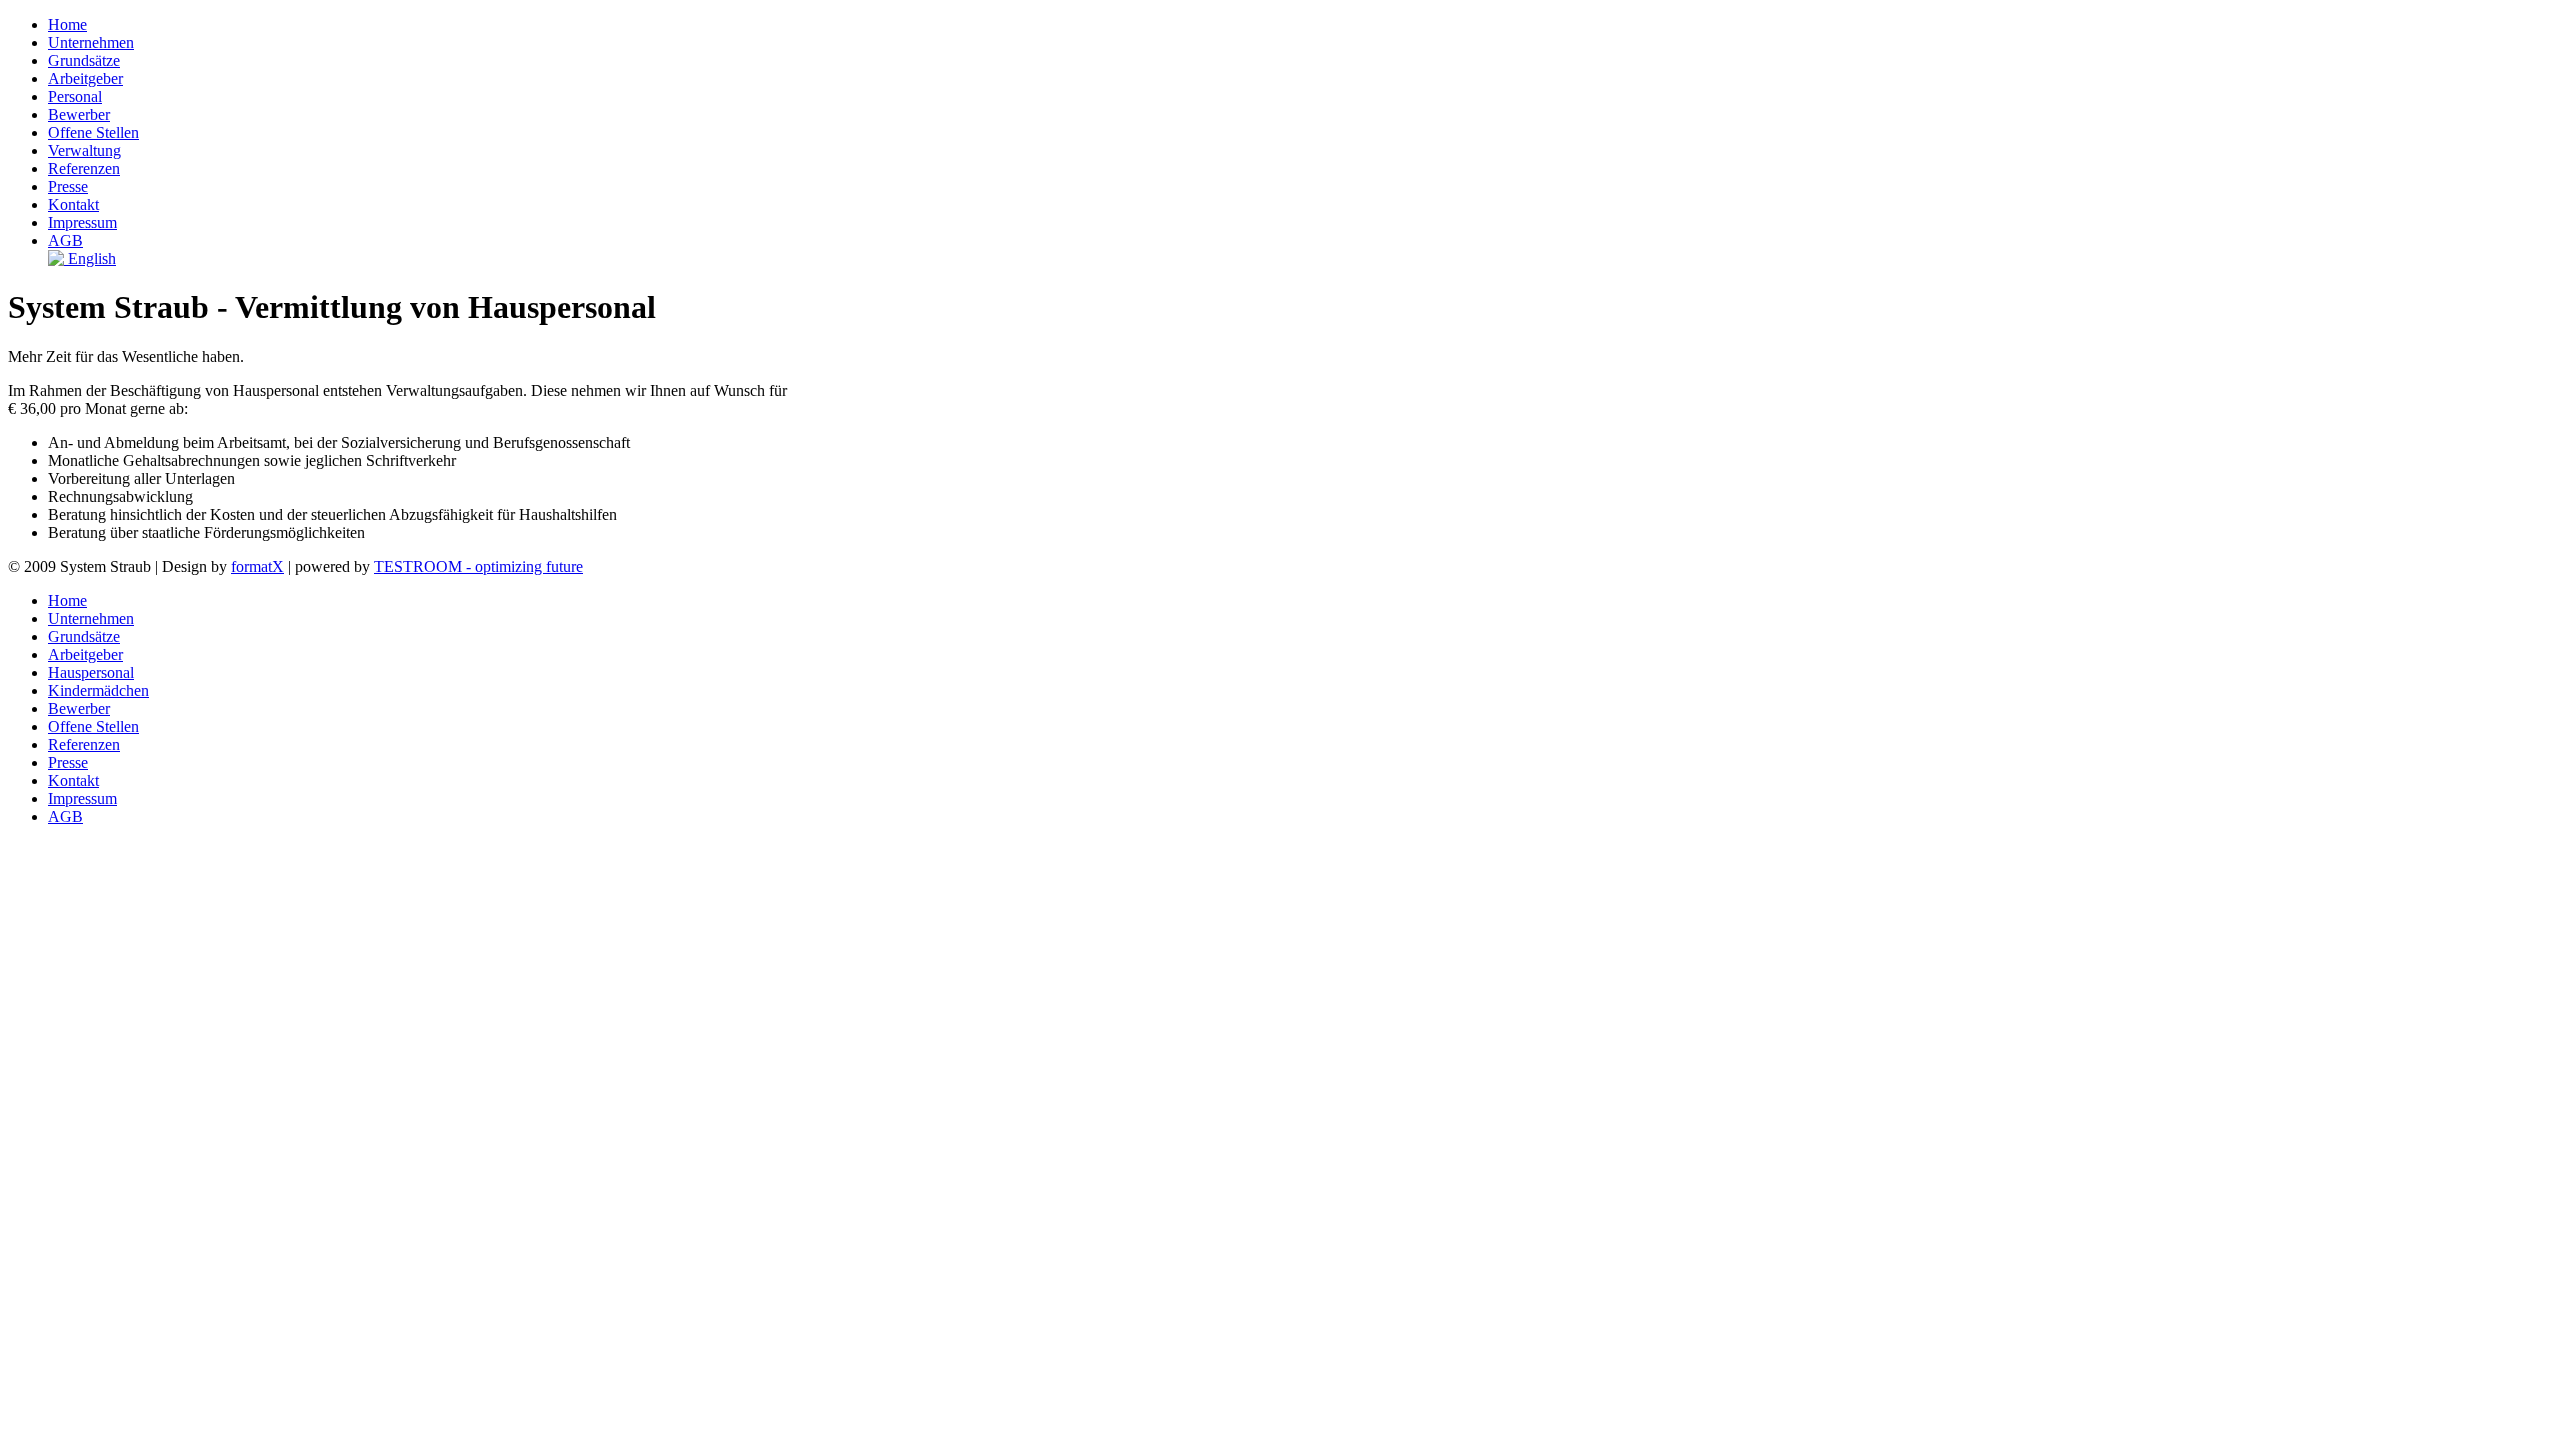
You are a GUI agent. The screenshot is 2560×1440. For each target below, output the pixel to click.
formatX (257, 566)
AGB (65, 240)
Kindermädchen (98, 690)
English (90, 258)
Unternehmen (91, 42)
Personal (75, 96)
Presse (68, 186)
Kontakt (73, 204)
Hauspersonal (91, 672)
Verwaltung (84, 150)
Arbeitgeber (85, 78)
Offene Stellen (93, 132)
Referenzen (84, 168)
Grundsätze (84, 60)
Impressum (82, 222)
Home (67, 24)
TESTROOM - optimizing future (478, 566)
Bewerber (79, 114)
